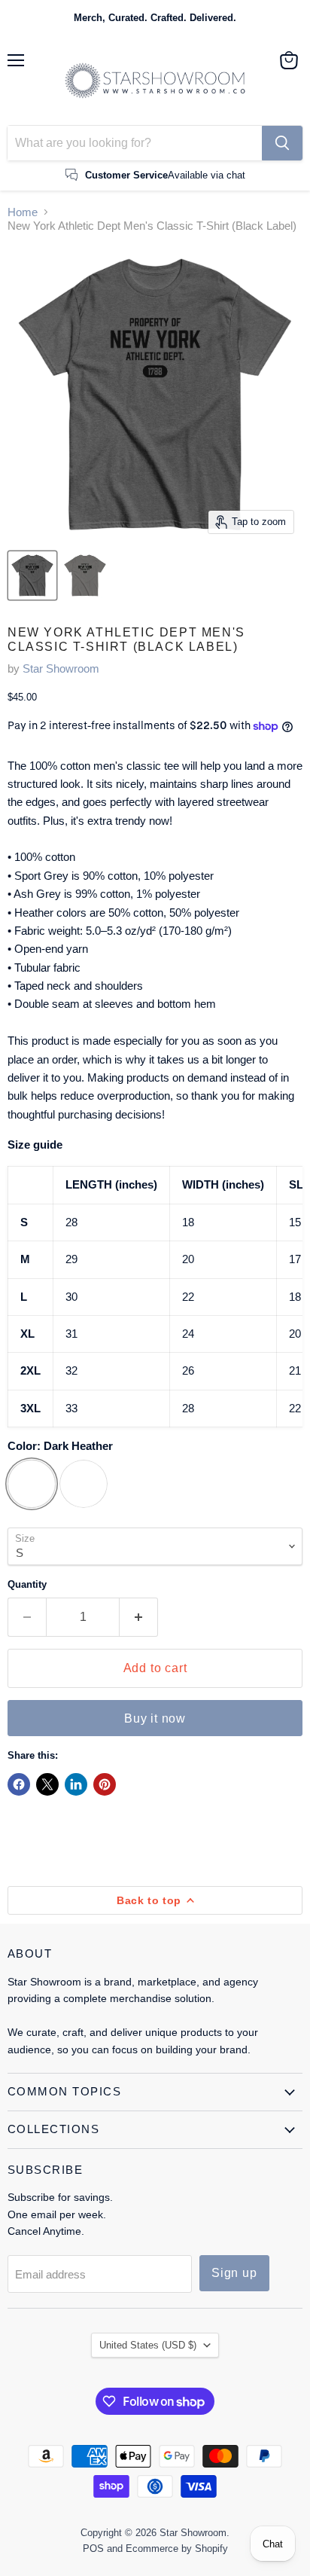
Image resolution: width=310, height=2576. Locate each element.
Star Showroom (61, 668)
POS (93, 2549)
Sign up (234, 2273)
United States (148, 2345)
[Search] (282, 143)
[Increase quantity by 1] (139, 1617)
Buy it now (155, 1718)
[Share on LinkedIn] (76, 1784)
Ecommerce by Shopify (177, 2549)
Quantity (27, 1584)
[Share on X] (47, 1784)
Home (23, 212)
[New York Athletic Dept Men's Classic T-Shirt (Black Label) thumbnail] (32, 575)
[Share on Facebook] (19, 1784)
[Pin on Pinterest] (105, 1784)
